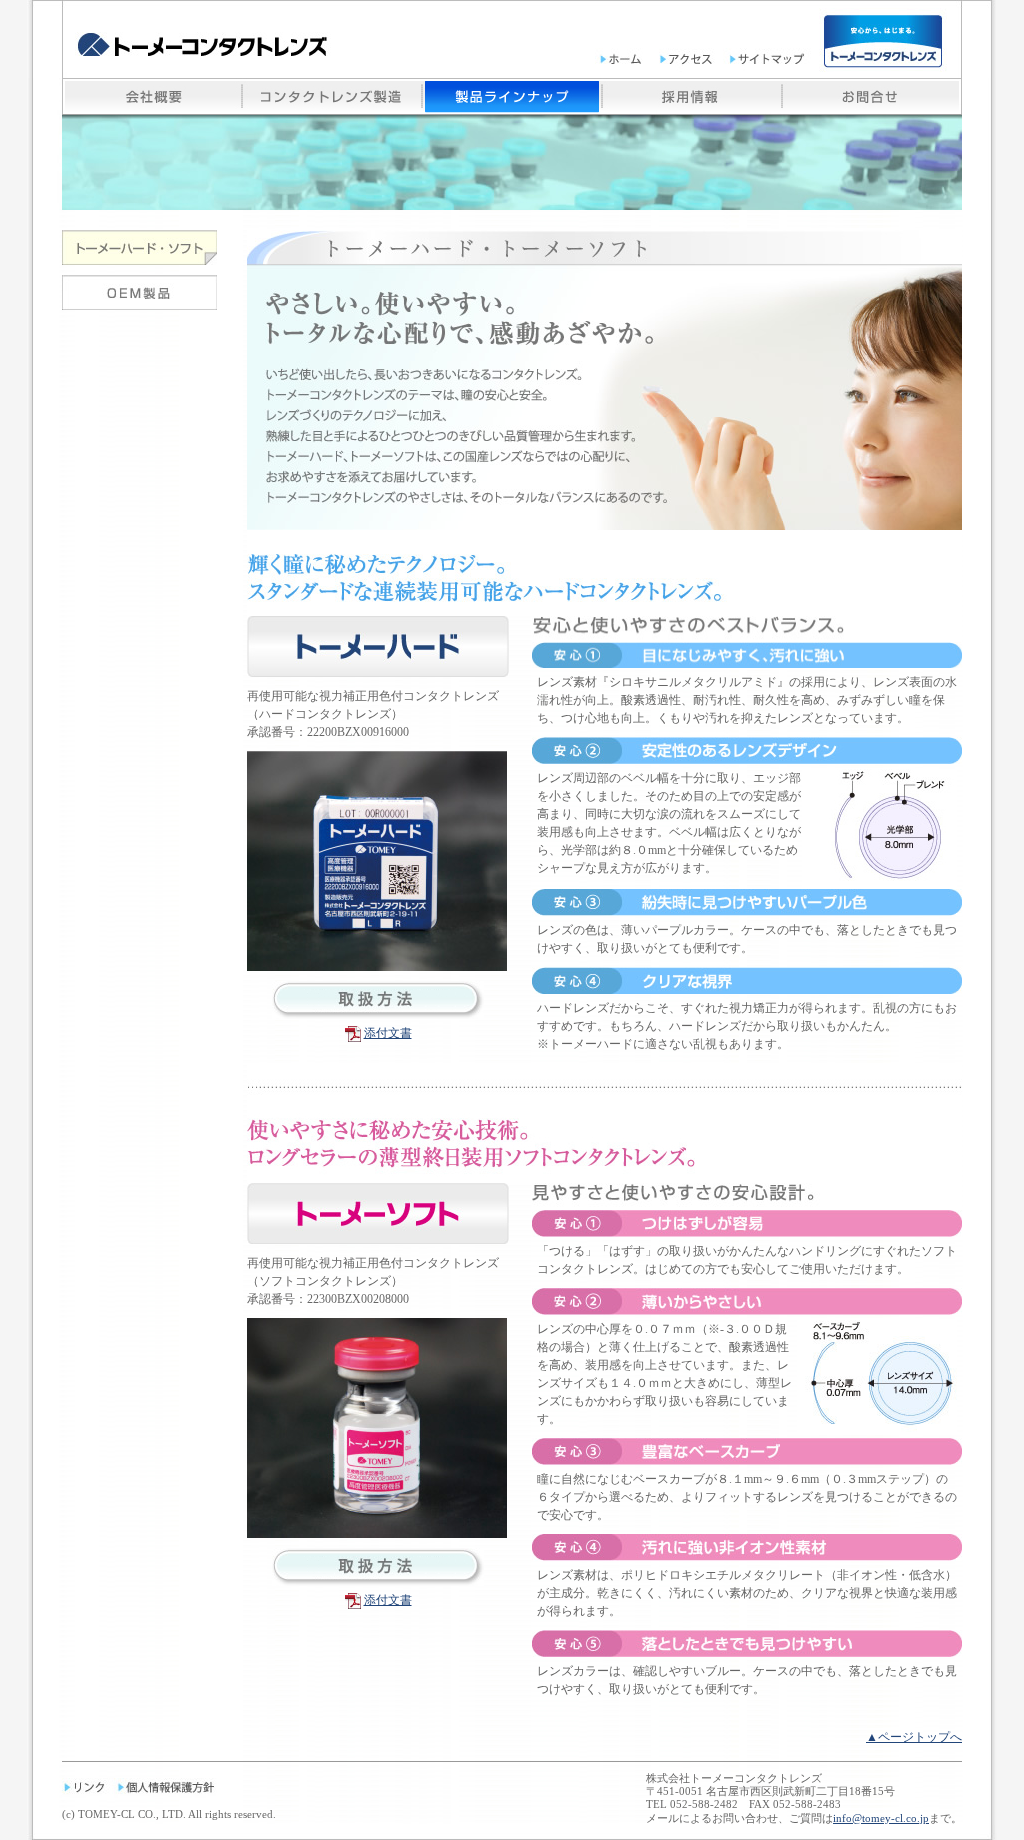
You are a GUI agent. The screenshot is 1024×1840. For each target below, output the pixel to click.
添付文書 (388, 1033)
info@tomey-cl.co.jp (881, 1818)
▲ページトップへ (914, 1737)
